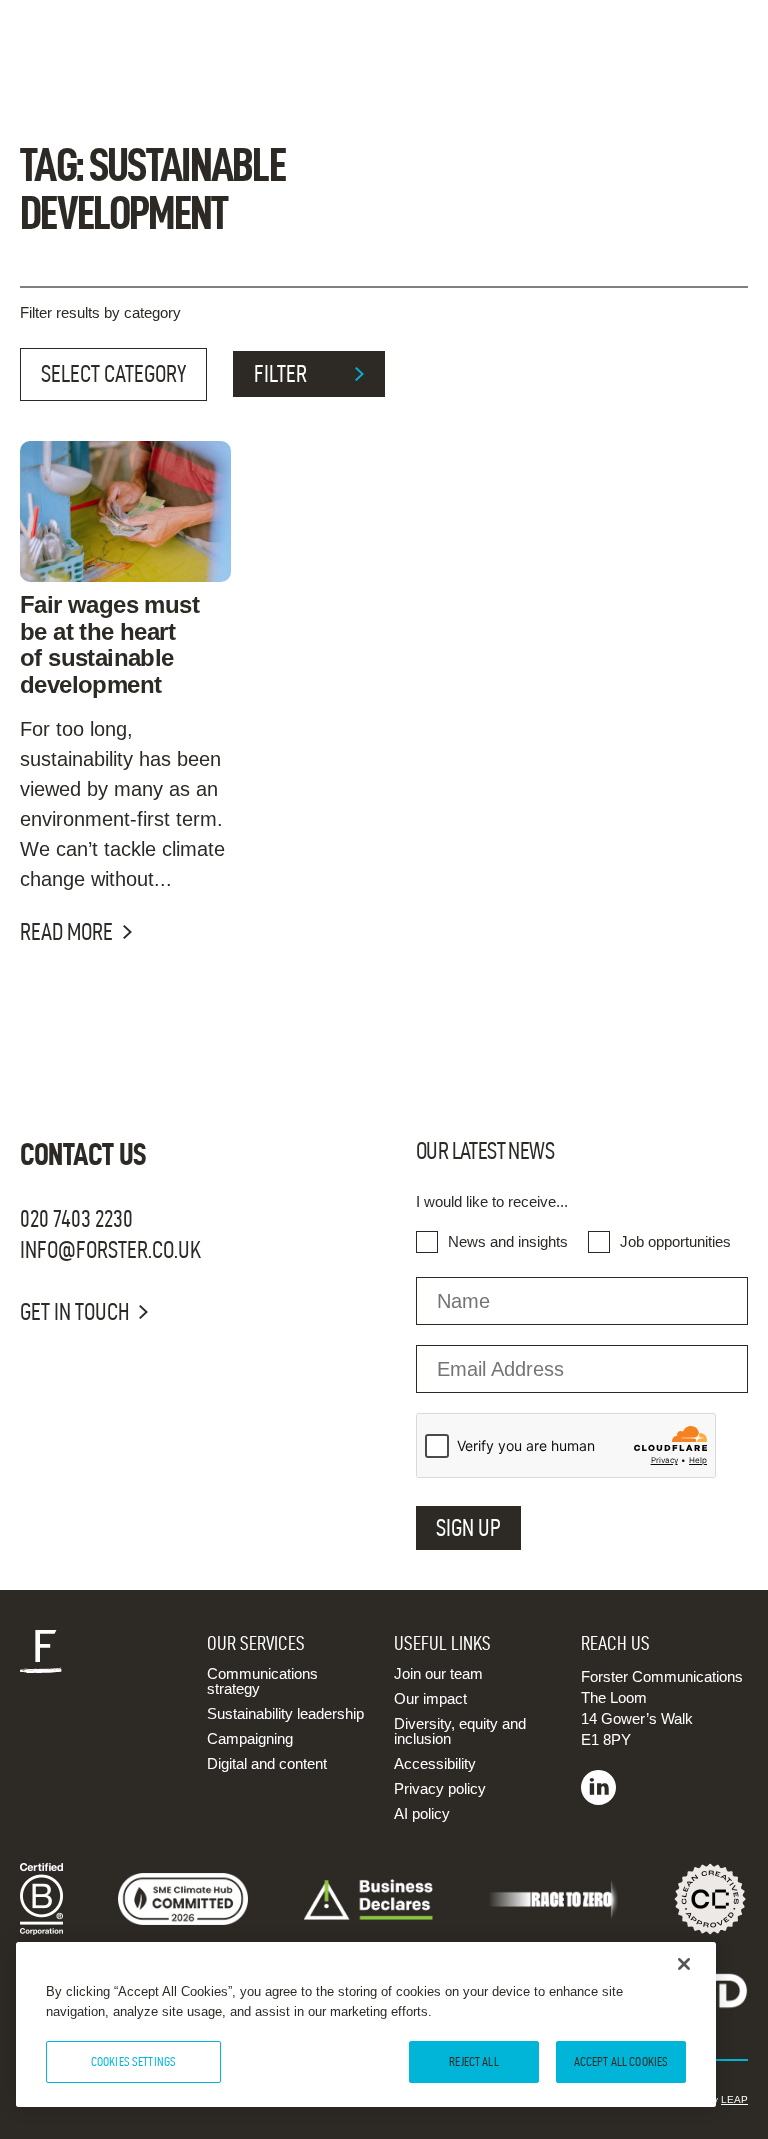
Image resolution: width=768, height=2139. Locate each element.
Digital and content (267, 1763)
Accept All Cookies (621, 2061)
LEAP (734, 2099)
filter (280, 374)
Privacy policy (440, 1788)
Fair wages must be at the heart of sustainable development (109, 645)
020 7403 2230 (76, 1219)
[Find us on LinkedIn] (598, 1799)
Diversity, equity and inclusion (460, 1731)
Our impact (430, 1698)
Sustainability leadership (285, 1713)
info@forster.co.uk (110, 1250)
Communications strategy (262, 1681)
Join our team (438, 1673)
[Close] (684, 1964)
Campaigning (250, 1738)
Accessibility (435, 1763)
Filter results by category (100, 312)
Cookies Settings (133, 2061)
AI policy (422, 1813)
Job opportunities (675, 1241)
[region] (366, 2024)
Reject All (473, 2061)
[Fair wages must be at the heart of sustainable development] (125, 511)
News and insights (508, 1241)
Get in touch (74, 1312)
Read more (66, 932)
